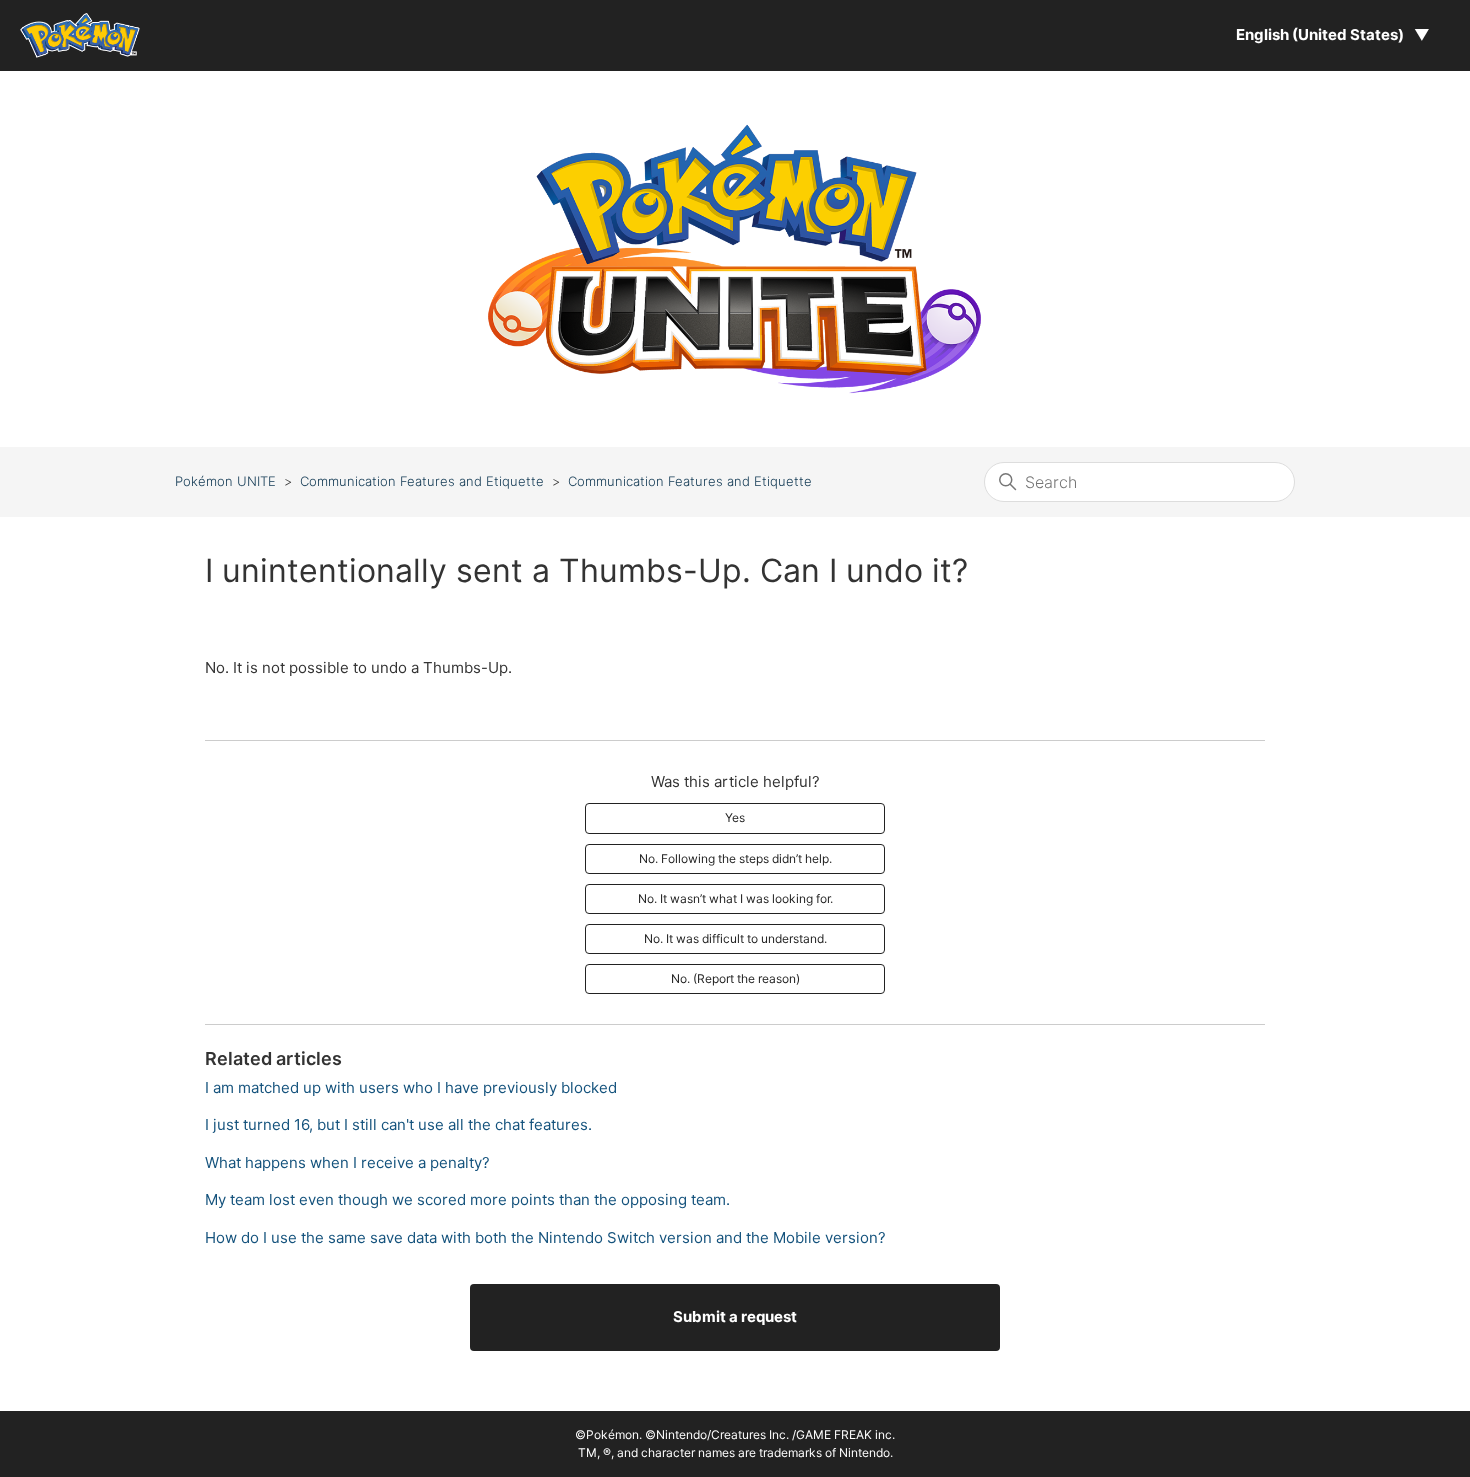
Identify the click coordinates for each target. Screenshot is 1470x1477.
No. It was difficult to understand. (735, 938)
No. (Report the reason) (735, 978)
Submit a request (735, 1316)
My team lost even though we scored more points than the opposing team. (467, 1199)
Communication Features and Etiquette (422, 481)
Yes (735, 817)
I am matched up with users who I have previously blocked (411, 1087)
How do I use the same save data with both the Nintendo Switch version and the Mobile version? (545, 1237)
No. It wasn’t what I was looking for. (735, 898)
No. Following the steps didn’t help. (735, 858)
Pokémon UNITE (225, 481)
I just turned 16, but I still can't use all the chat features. (398, 1124)
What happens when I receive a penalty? (347, 1162)
